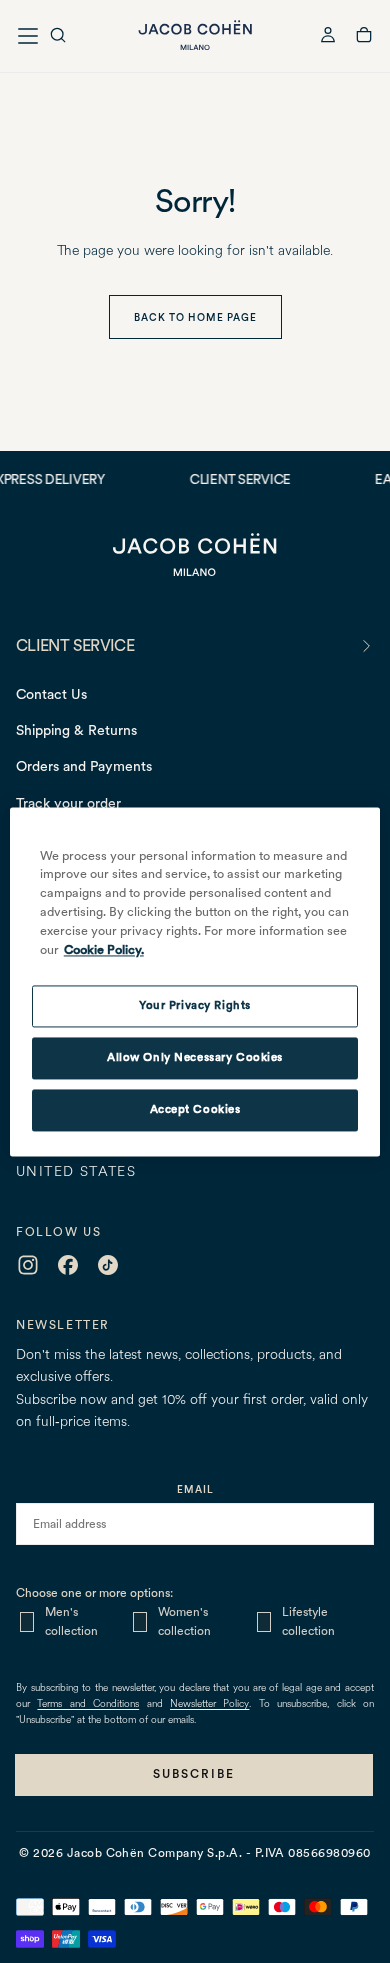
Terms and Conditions (88, 1704)
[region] (195, 981)
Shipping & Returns (76, 730)
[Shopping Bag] (364, 38)
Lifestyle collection (308, 1621)
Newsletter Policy (209, 1704)
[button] (58, 37)
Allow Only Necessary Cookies (195, 1057)
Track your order (68, 803)
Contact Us (51, 694)
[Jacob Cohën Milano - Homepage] (195, 35)
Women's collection (184, 1621)
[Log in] (328, 37)
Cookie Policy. (104, 949)
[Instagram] (28, 1265)
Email (195, 1489)
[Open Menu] (28, 36)
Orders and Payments (84, 766)
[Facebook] (68, 1265)
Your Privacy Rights (195, 1005)
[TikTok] (108, 1265)
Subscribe (194, 1774)
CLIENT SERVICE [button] (75, 645)
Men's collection (71, 1621)
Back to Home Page (195, 317)
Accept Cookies (195, 1109)
